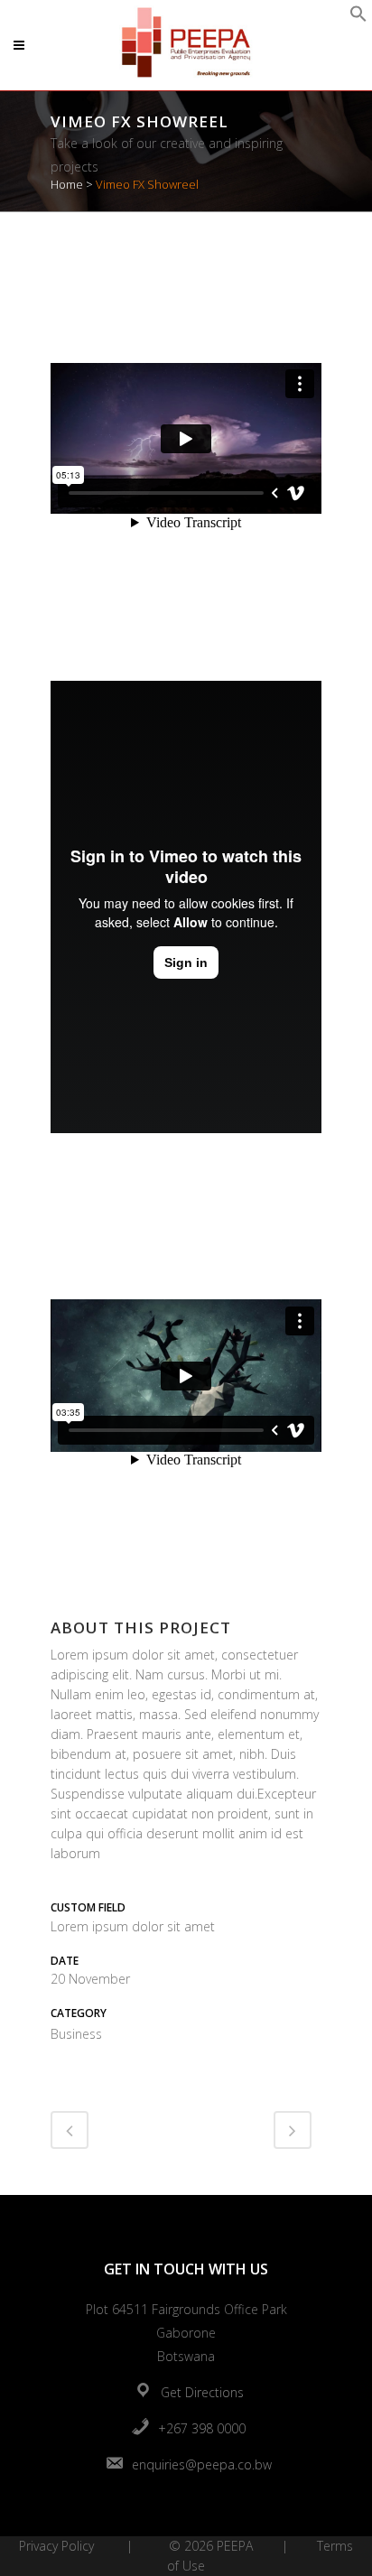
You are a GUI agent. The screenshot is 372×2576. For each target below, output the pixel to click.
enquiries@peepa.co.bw (202, 2464)
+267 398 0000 (202, 2428)
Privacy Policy (56, 2546)
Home (67, 184)
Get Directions (202, 2392)
